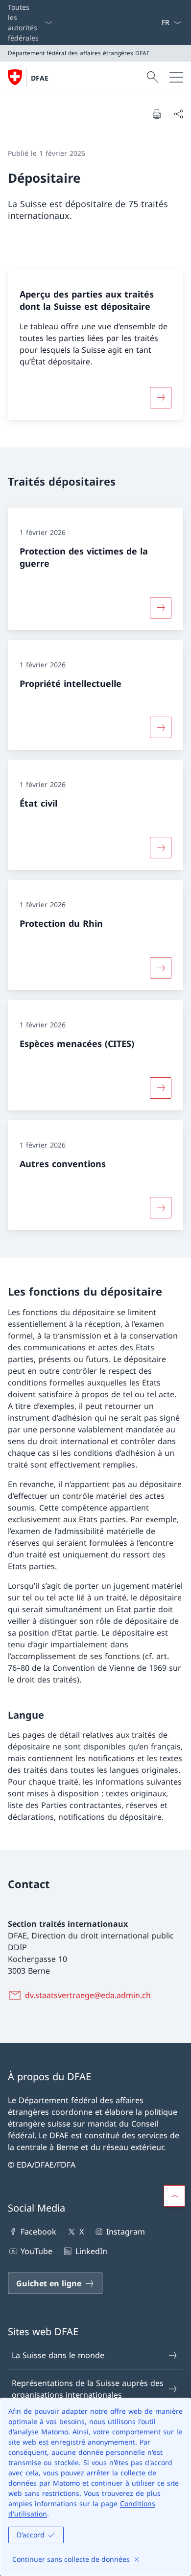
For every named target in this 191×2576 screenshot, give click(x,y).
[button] (174, 2196)
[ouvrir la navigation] (176, 77)
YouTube (36, 2251)
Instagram (126, 2232)
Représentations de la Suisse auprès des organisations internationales (88, 2389)
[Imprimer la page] (157, 114)
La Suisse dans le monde (58, 2355)
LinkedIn (91, 2251)
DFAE (40, 78)
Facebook (38, 2232)
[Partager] (178, 114)
